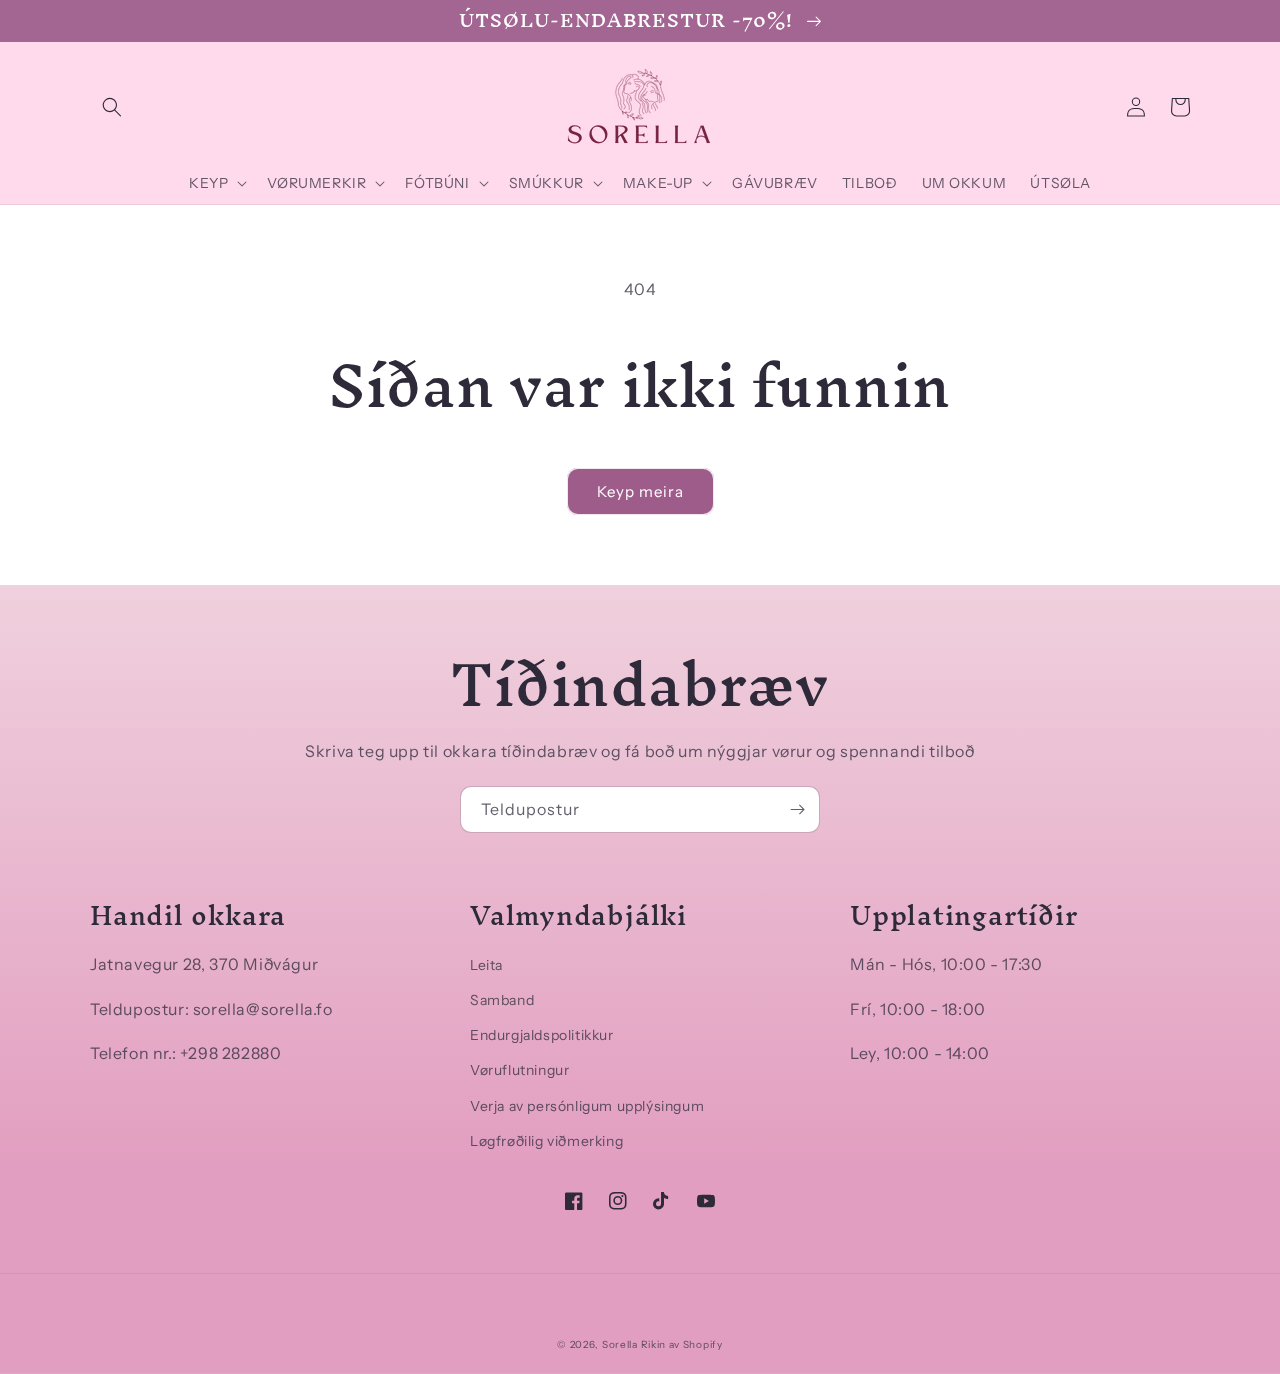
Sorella (620, 1344)
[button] (112, 107)
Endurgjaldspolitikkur (542, 1035)
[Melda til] (797, 809)
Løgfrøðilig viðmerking (546, 1141)
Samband (502, 1000)
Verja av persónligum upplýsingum (587, 1106)
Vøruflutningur (519, 1070)
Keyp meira (640, 491)
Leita (486, 965)
